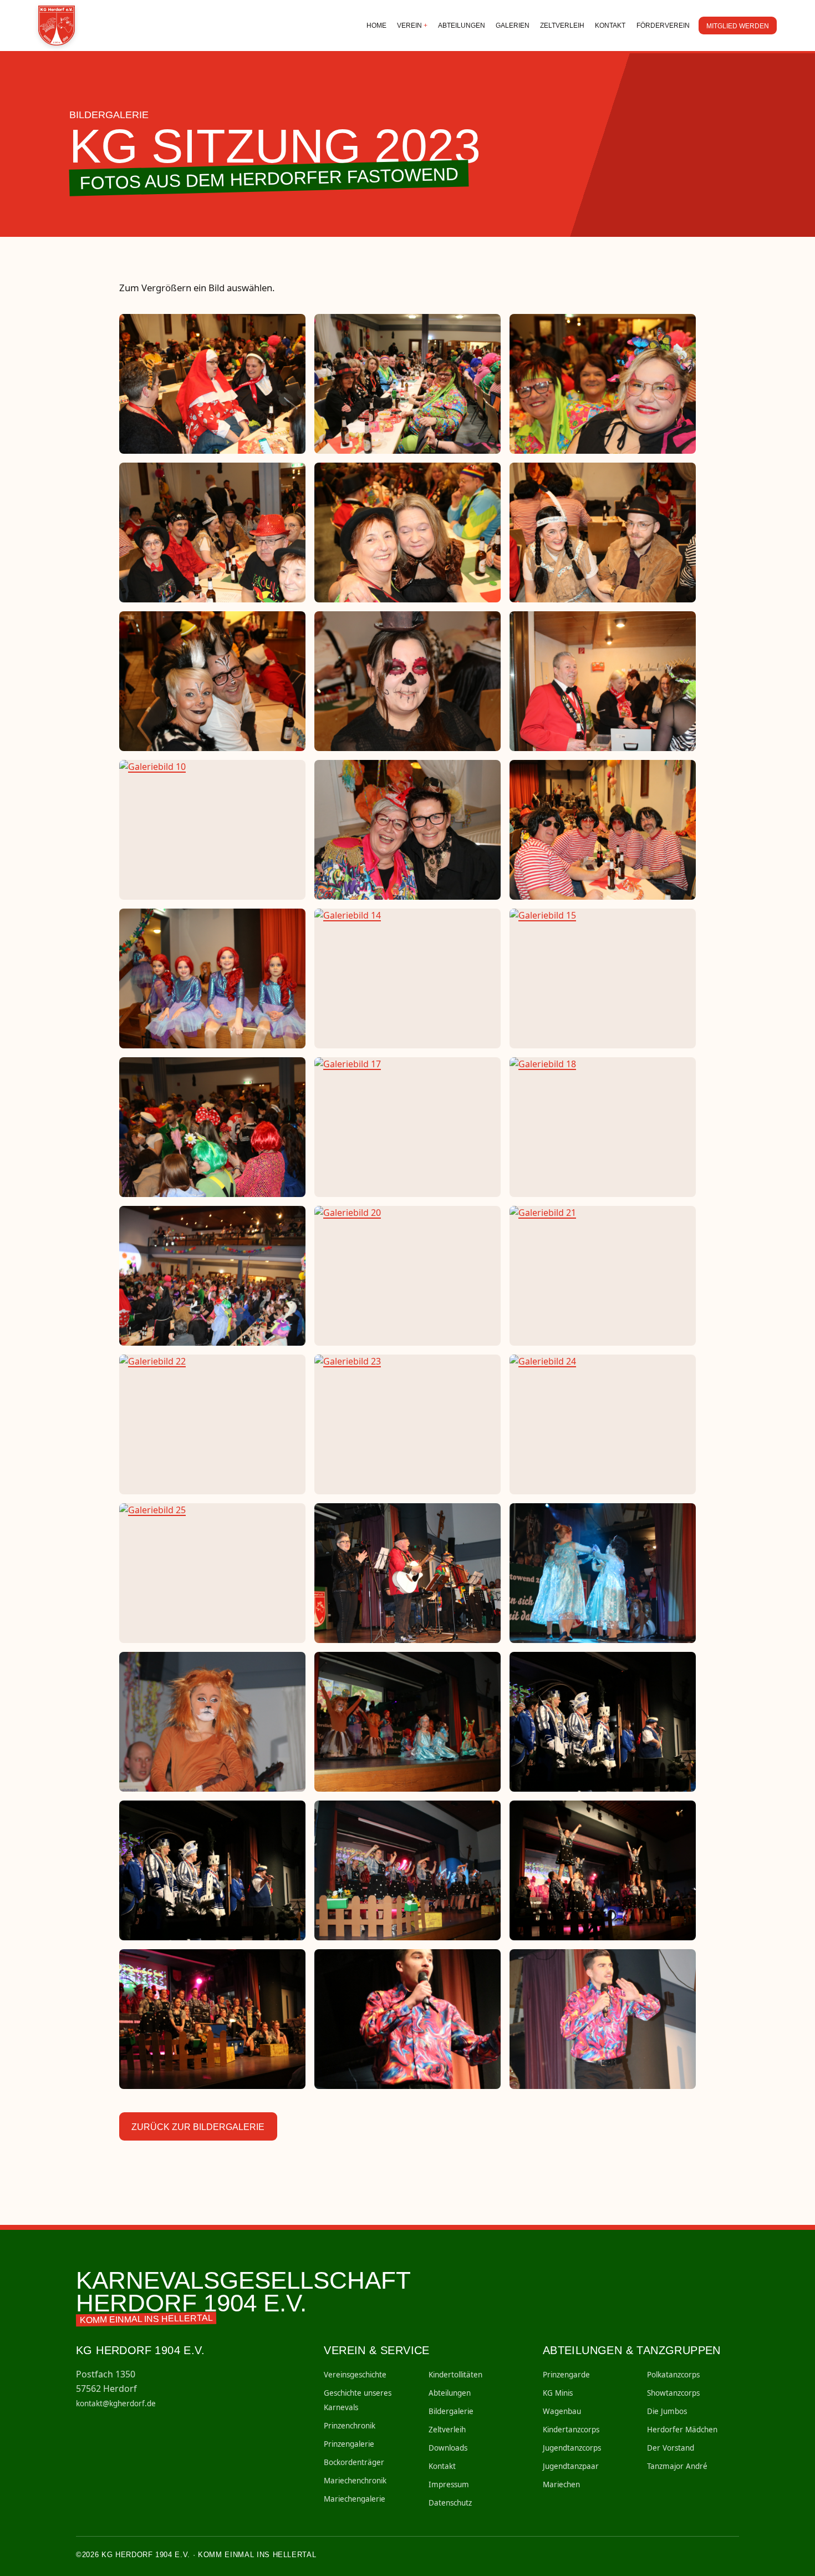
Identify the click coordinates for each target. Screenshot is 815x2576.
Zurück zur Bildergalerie (198, 2127)
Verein (409, 26)
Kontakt (610, 26)
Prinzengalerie (349, 2444)
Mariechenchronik (355, 2481)
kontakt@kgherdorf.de (116, 2403)
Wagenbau (562, 2411)
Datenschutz (450, 2503)
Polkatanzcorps (673, 2375)
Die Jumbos (667, 2411)
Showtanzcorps (673, 2393)
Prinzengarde (566, 2375)
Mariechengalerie (355, 2499)
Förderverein (663, 26)
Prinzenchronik (350, 2426)
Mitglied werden (738, 26)
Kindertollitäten (455, 2375)
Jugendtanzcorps (572, 2448)
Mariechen (561, 2484)
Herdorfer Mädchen (682, 2430)
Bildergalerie (451, 2411)
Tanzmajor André (677, 2466)
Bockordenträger (354, 2462)
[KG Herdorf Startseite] (58, 26)
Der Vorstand (671, 2448)
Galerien (513, 26)
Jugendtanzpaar (571, 2466)
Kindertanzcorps (571, 2430)
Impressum (449, 2484)
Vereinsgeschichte (355, 2375)
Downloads (448, 2448)
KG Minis (558, 2393)
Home (376, 26)
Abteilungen (462, 26)
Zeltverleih (562, 26)
